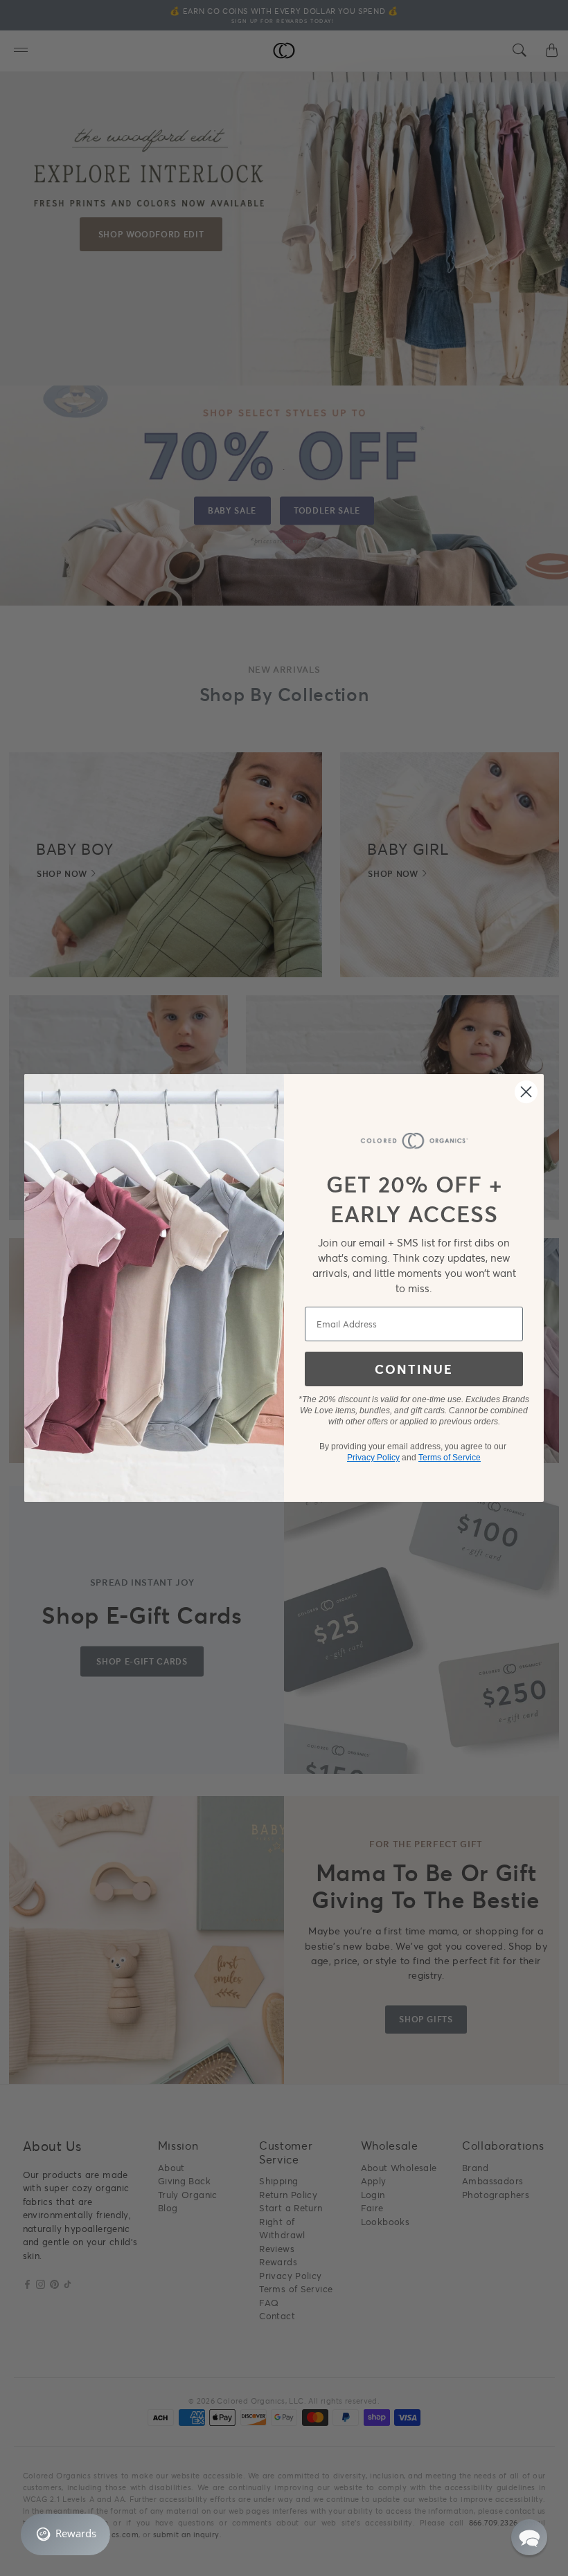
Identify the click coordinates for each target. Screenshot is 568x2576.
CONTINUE (414, 1369)
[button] (529, 2537)
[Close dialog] (526, 1092)
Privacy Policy (373, 1458)
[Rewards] (65, 2534)
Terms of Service (450, 1458)
